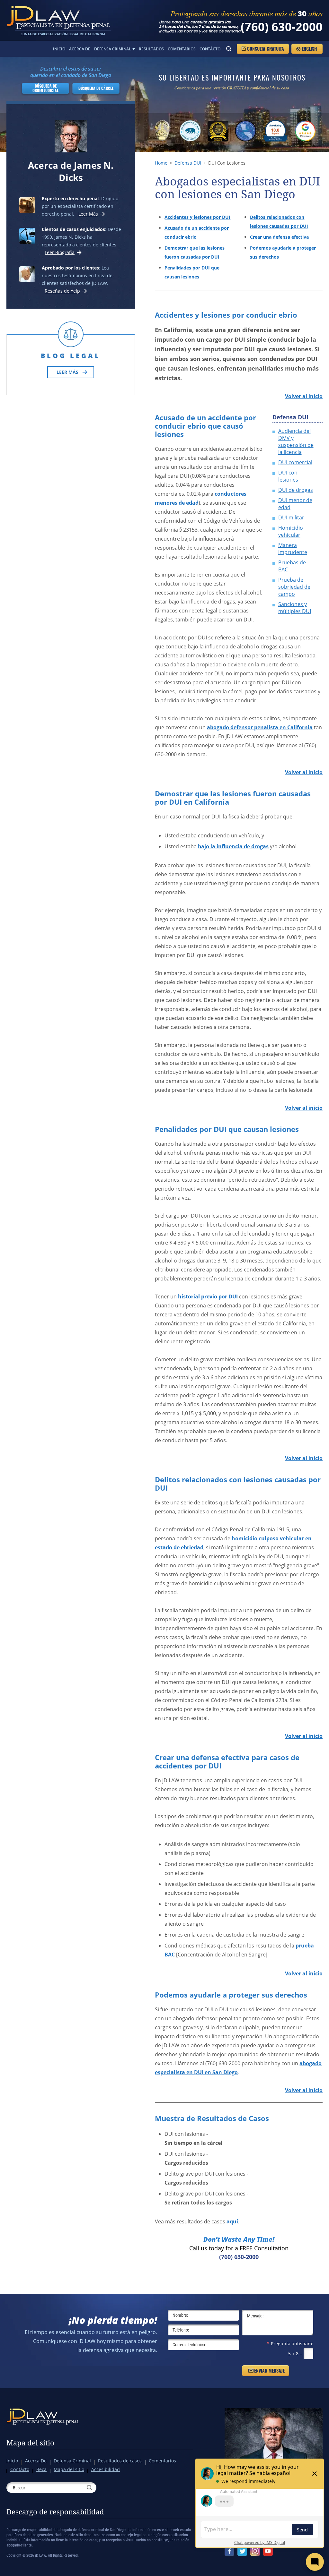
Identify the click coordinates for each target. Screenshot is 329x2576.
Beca (41, 2469)
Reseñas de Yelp (62, 291)
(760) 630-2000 (282, 27)
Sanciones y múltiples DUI (295, 608)
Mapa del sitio (30, 2443)
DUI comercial (295, 462)
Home (161, 163)
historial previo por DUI (208, 1297)
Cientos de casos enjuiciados (73, 229)
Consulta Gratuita (266, 49)
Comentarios (182, 49)
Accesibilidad (106, 2469)
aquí (232, 2221)
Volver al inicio (304, 396)
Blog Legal (71, 356)
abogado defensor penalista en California (260, 727)
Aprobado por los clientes (70, 268)
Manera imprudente (293, 549)
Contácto (210, 49)
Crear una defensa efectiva (279, 237)
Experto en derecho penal (70, 198)
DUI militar (291, 518)
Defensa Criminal (113, 49)
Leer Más (88, 214)
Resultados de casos (120, 2461)
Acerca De (80, 49)
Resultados (151, 49)
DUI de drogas (296, 490)
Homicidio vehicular (291, 531)
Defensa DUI (188, 163)
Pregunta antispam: (290, 2344)
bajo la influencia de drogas (233, 846)
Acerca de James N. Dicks (71, 171)
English (309, 49)
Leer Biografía (60, 252)
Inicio (59, 49)
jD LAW (59, 20)
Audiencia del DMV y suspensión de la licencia (296, 441)
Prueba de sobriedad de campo (294, 587)
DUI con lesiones (288, 476)
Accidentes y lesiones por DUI (197, 217)
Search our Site (229, 49)
